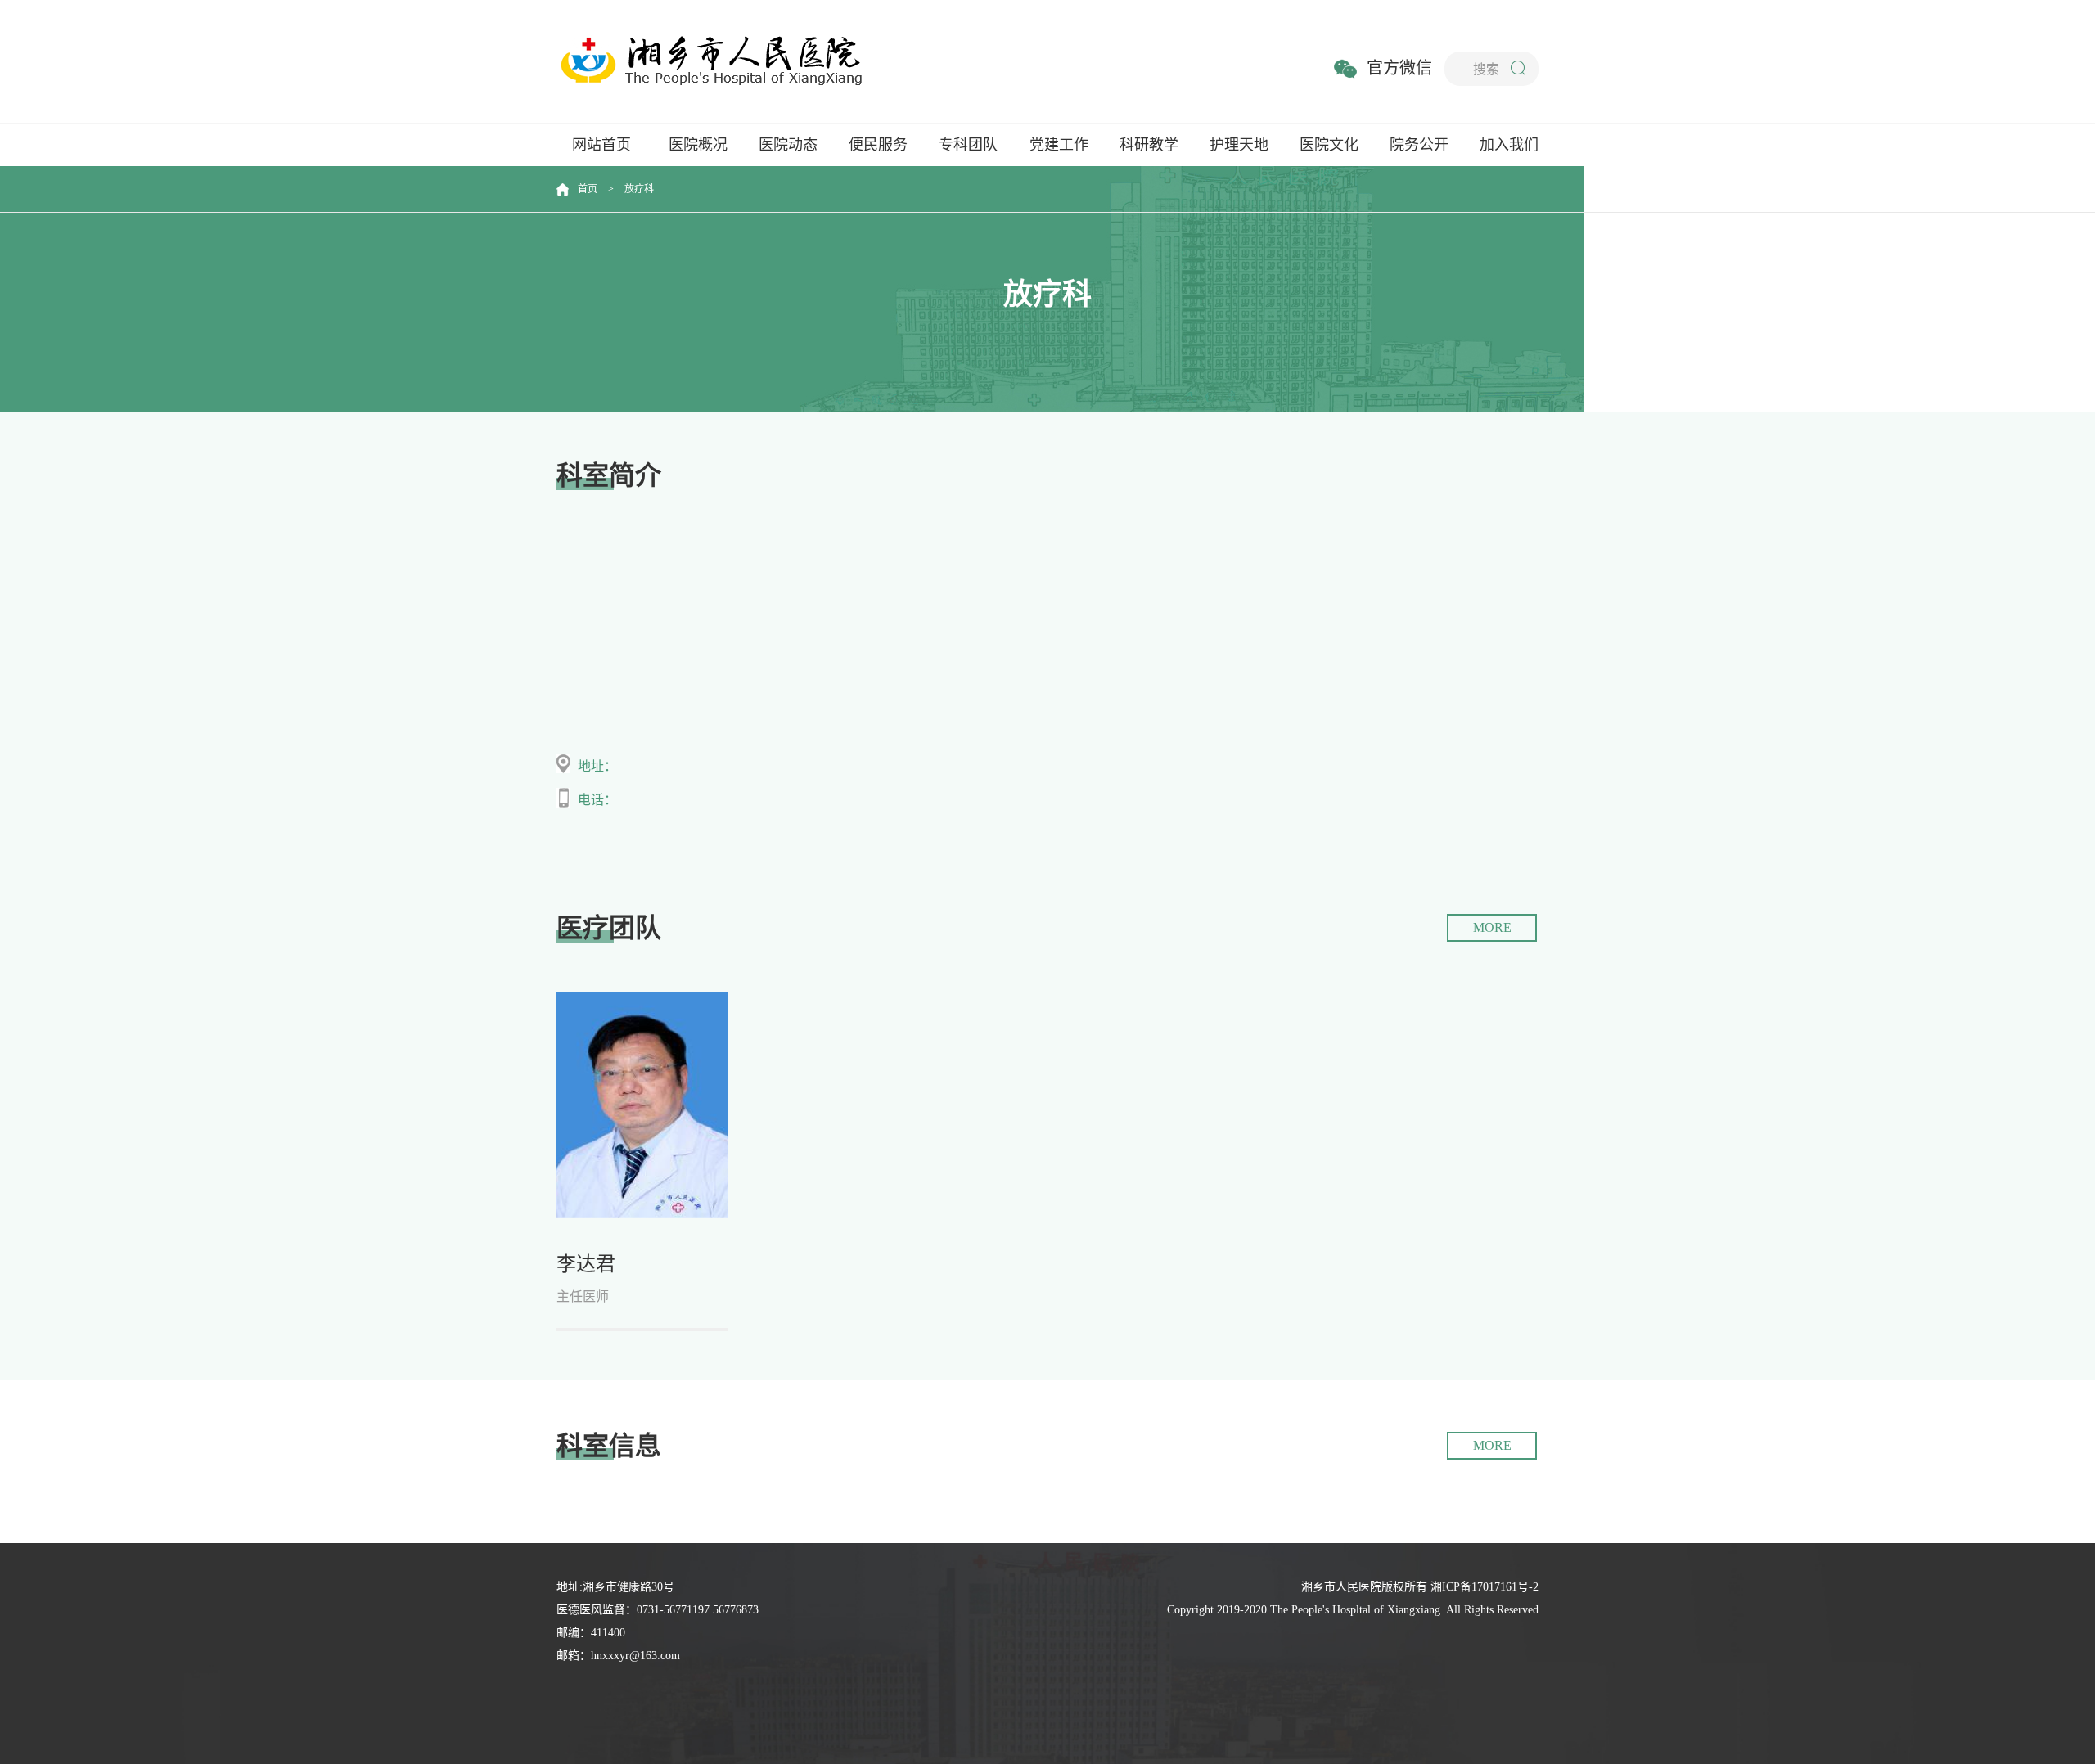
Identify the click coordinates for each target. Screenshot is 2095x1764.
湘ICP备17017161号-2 (1485, 1587)
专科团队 (968, 145)
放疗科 (639, 189)
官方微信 (1399, 68)
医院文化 (1329, 145)
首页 (588, 189)
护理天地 (1239, 145)
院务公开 (1419, 145)
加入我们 (1509, 145)
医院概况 (698, 145)
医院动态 (788, 145)
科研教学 (1149, 145)
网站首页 (601, 145)
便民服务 (878, 145)
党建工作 (1059, 145)
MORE (1492, 927)
